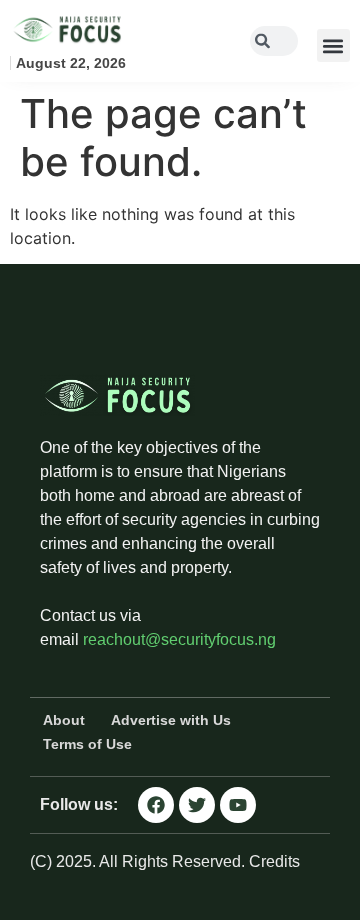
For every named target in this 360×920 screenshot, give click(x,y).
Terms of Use (87, 744)
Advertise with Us (171, 720)
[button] (333, 45)
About (64, 720)
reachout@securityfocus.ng (179, 639)
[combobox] (274, 41)
